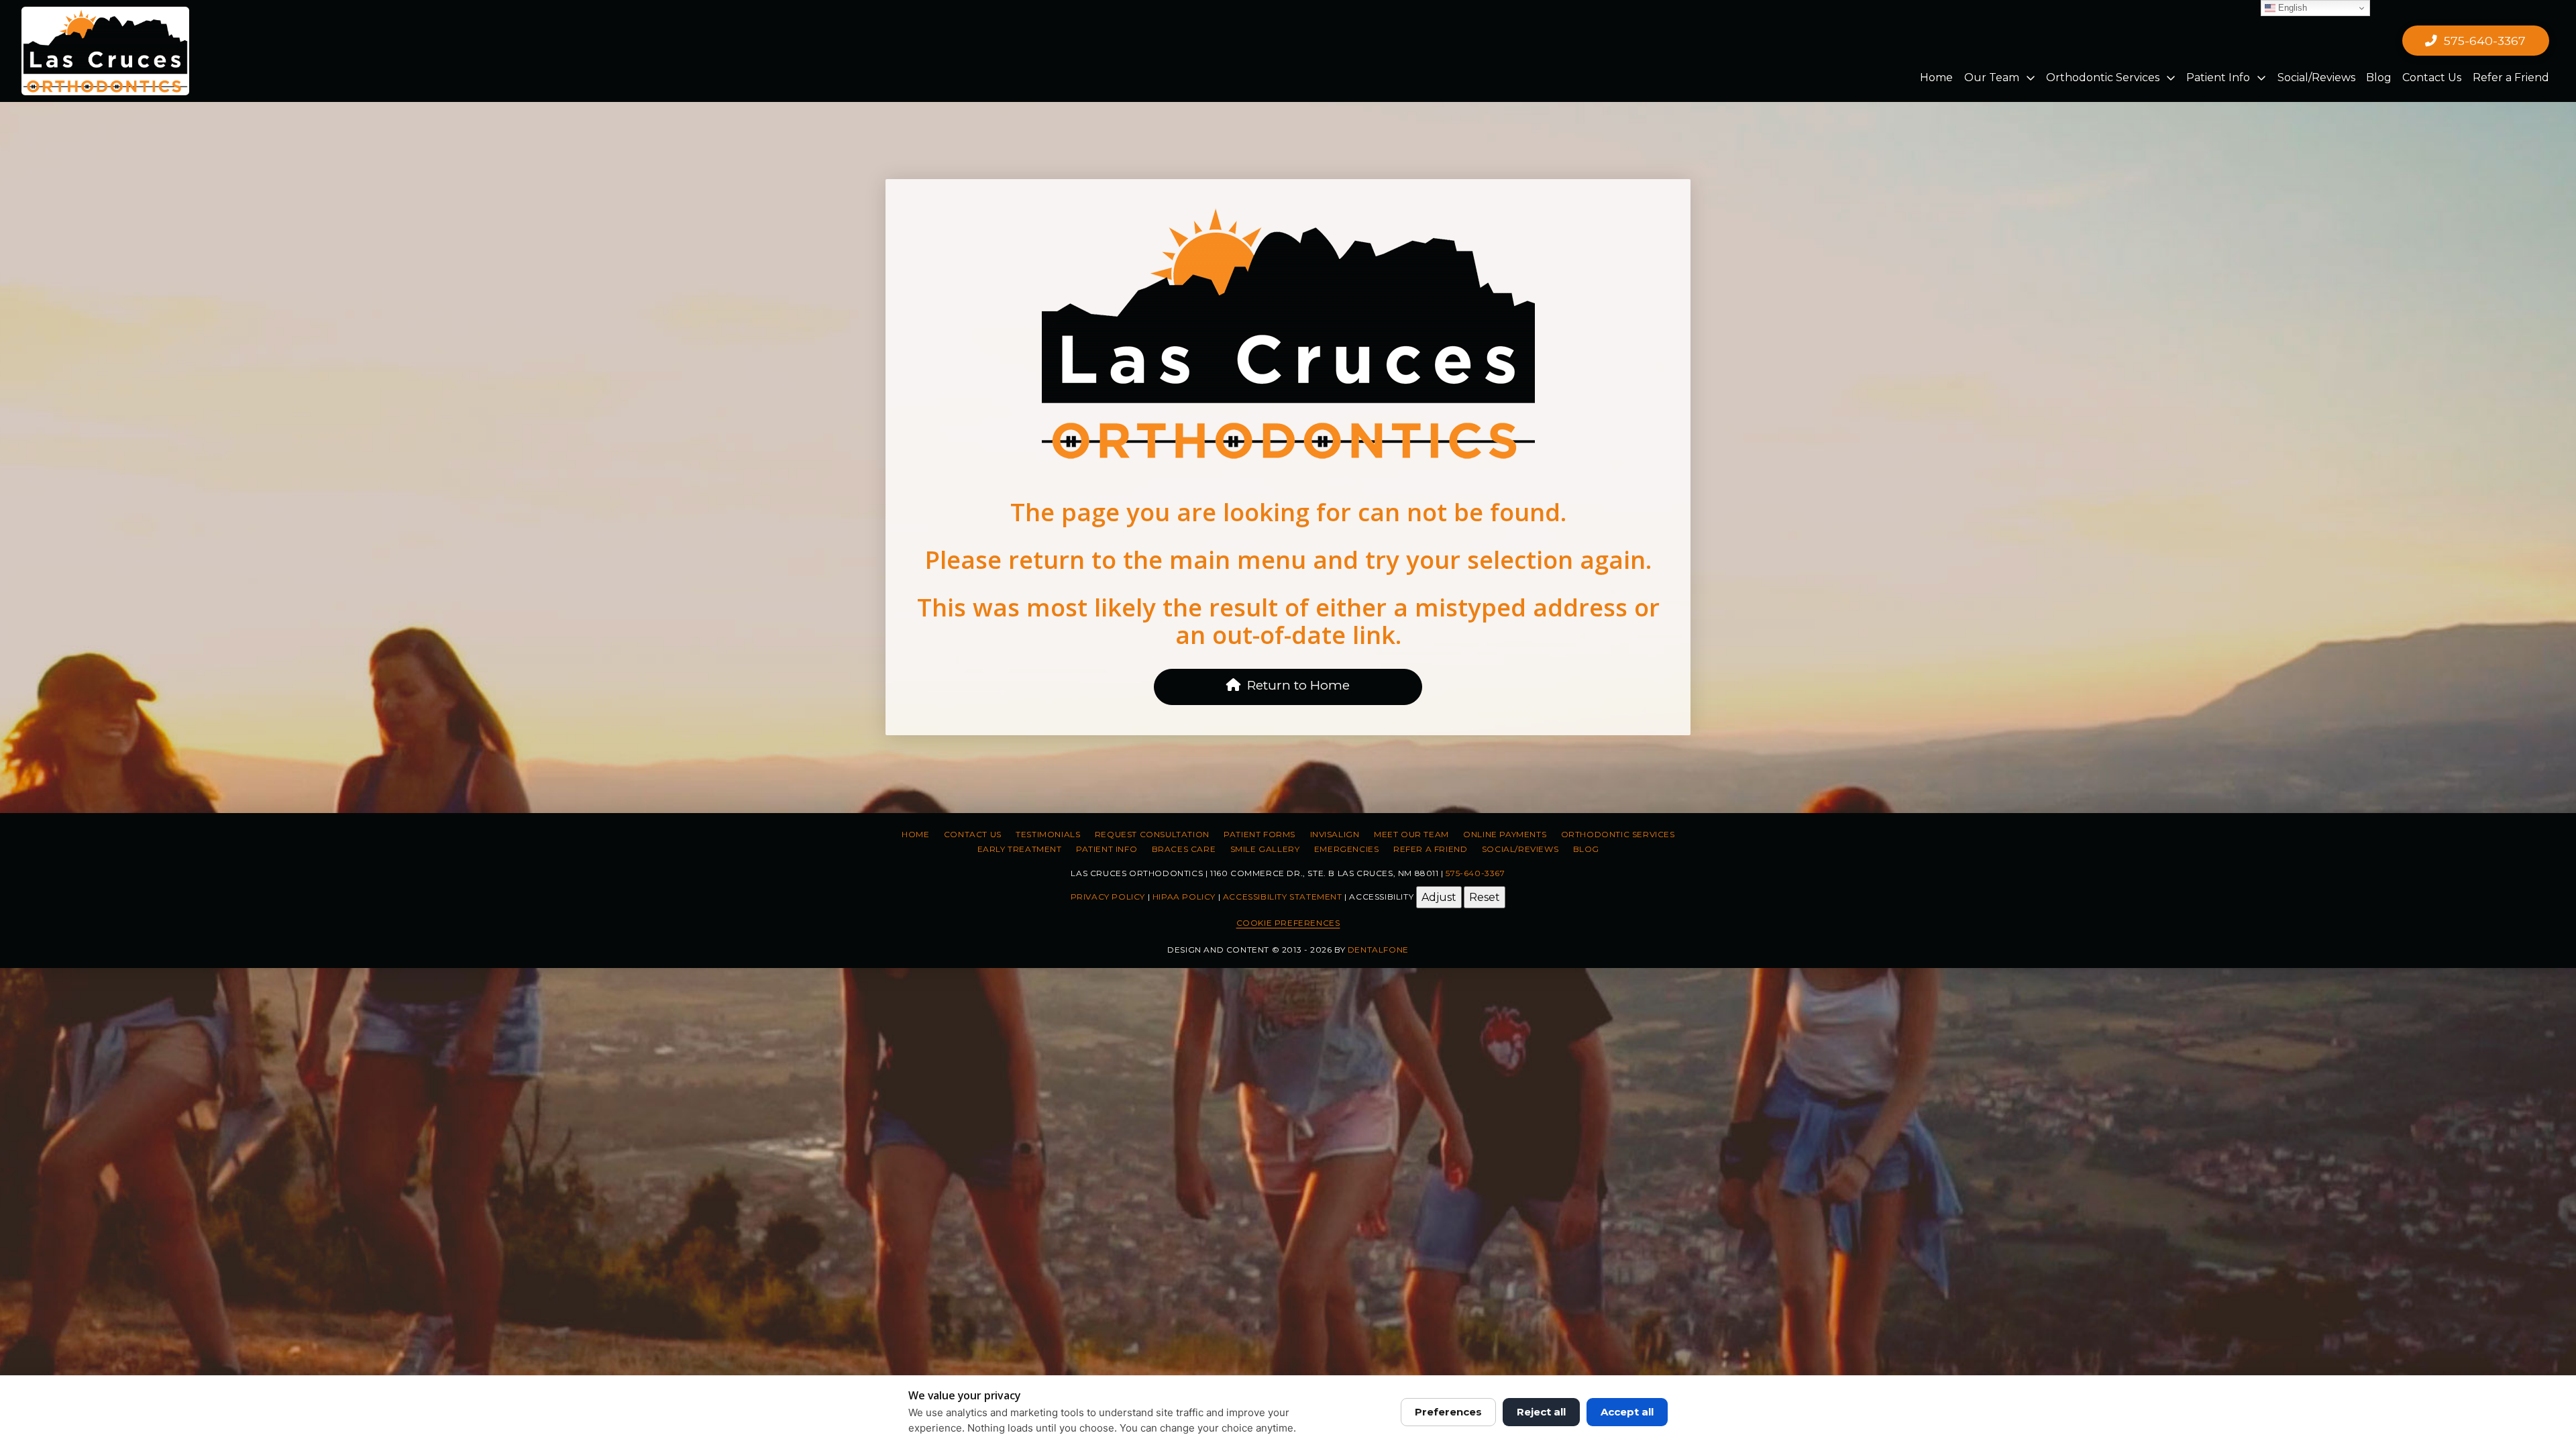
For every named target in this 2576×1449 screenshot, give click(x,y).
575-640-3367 (1475, 873)
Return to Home (1298, 685)
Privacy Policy (1108, 896)
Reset (1485, 897)
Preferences (1448, 1412)
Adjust (1439, 897)
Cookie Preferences (1288, 923)
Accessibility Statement (1283, 896)
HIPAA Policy (1184, 896)
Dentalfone (1378, 950)
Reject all (1541, 1412)
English (2291, 8)
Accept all (1627, 1412)
